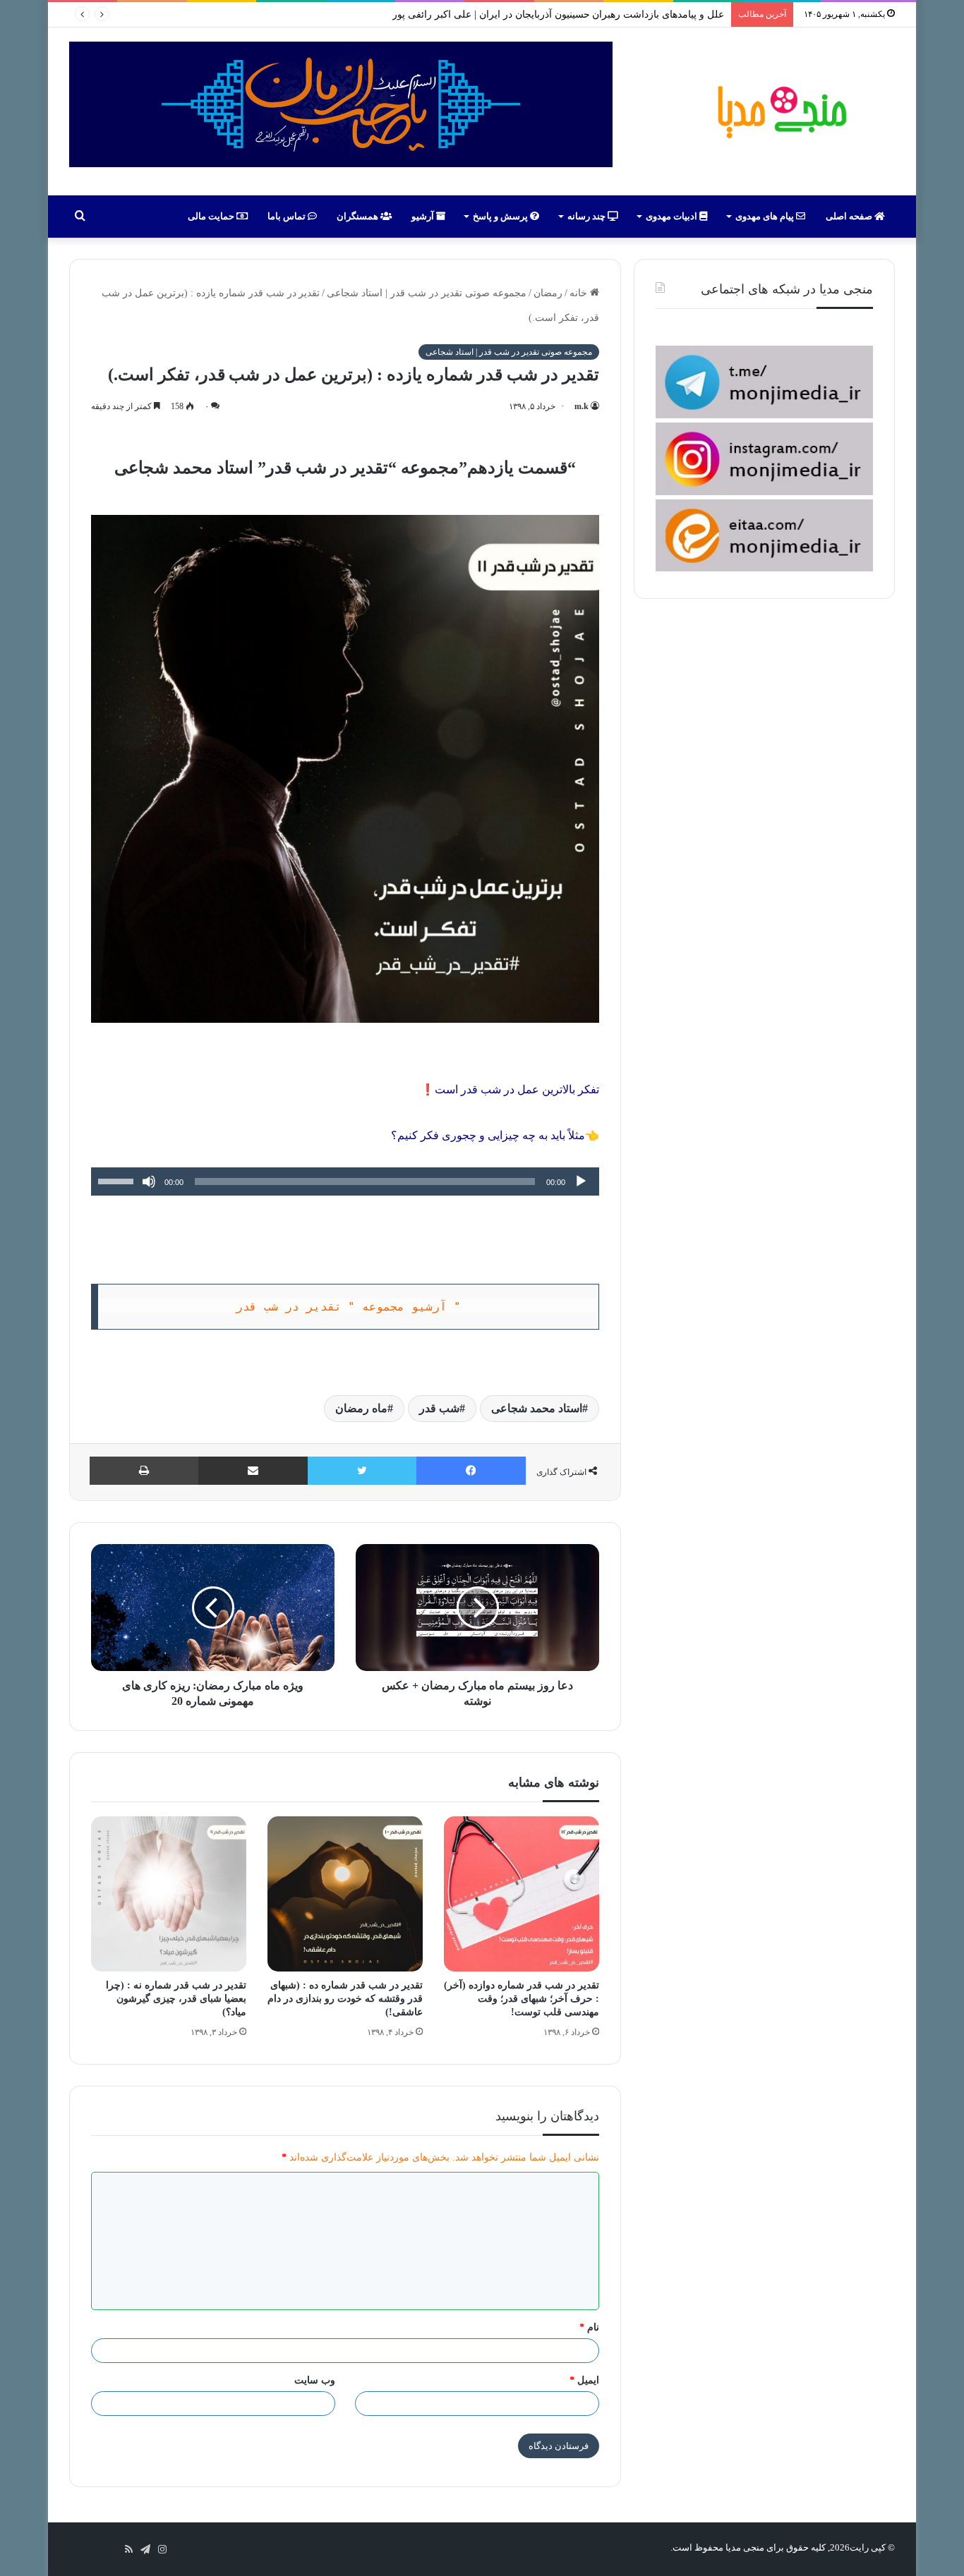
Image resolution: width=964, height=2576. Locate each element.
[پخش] (581, 1181)
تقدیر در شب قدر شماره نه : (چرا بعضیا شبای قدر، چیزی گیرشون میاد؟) (176, 1999)
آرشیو (424, 216)
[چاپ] (144, 1471)
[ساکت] (149, 1181)
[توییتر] (362, 1471)
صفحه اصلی (850, 216)
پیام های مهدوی (766, 216)
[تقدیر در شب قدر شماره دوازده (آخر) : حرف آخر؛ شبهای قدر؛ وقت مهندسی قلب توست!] (522, 1894)
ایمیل (584, 2380)
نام (589, 2327)
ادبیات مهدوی (673, 216)
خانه (580, 293)
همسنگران (359, 216)
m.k (582, 406)
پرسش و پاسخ (501, 216)
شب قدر (439, 1408)
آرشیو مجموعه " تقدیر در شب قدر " (349, 1307)
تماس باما (288, 216)
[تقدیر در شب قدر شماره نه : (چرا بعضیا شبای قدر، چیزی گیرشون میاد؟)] (169, 1894)
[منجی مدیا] (780, 111)
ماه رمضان (361, 1408)
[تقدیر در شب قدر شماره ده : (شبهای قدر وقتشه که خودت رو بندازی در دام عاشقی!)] (345, 1894)
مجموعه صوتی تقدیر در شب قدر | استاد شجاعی (427, 293)
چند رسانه (588, 216)
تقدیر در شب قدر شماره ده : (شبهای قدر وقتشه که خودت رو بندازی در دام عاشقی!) (345, 1999)
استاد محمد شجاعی (537, 1408)
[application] (345, 1181)
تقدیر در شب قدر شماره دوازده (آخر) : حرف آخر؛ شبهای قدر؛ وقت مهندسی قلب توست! (522, 1999)
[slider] (118, 1180)
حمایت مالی (212, 216)
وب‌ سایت (315, 2380)
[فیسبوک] (471, 1471)
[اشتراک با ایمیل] (253, 1471)
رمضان (548, 293)
